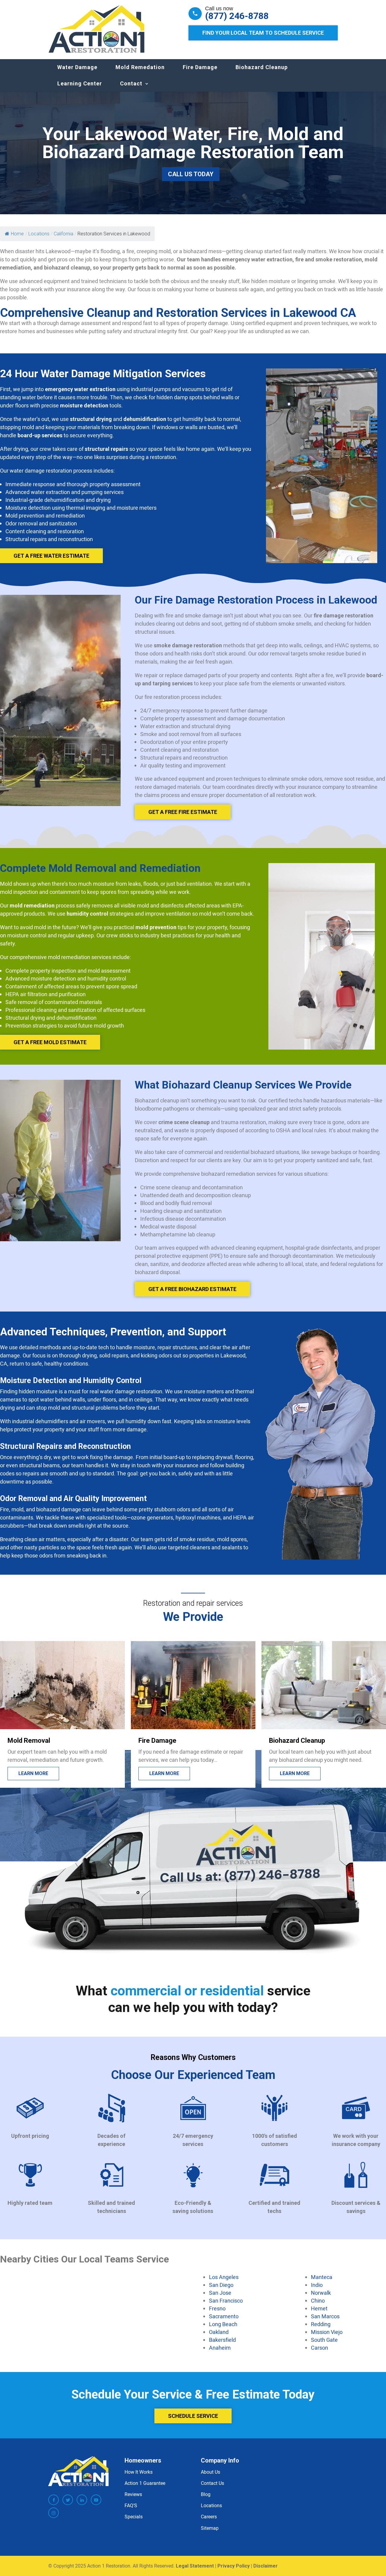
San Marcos (325, 2316)
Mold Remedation (140, 67)
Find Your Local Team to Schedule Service (263, 33)
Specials (134, 2517)
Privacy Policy (234, 2566)
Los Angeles (224, 2277)
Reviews (133, 2494)
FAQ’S (131, 2505)
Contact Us (212, 2483)
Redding (321, 2324)
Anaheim (220, 2348)
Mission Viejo (327, 2332)
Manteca (322, 2277)
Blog (206, 2494)
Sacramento (224, 2316)
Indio (317, 2285)
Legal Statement (195, 2566)
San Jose (220, 2293)
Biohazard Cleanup (262, 67)
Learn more (34, 1773)
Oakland (219, 2332)
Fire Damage (200, 67)
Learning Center (80, 83)
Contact (131, 83)
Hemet (319, 2308)
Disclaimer (266, 2566)
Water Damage (77, 67)
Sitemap (210, 2528)
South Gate (324, 2340)
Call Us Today (191, 174)
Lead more (293, 1773)
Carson (320, 2348)
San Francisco (226, 2300)
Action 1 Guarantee (145, 2483)
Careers (209, 2517)
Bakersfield (222, 2340)
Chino (318, 2300)
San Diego (221, 2285)
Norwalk (321, 2293)
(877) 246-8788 (237, 16)
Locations (211, 2505)
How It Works (139, 2472)
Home (17, 234)
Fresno (217, 2308)
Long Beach (223, 2324)
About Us (210, 2472)
